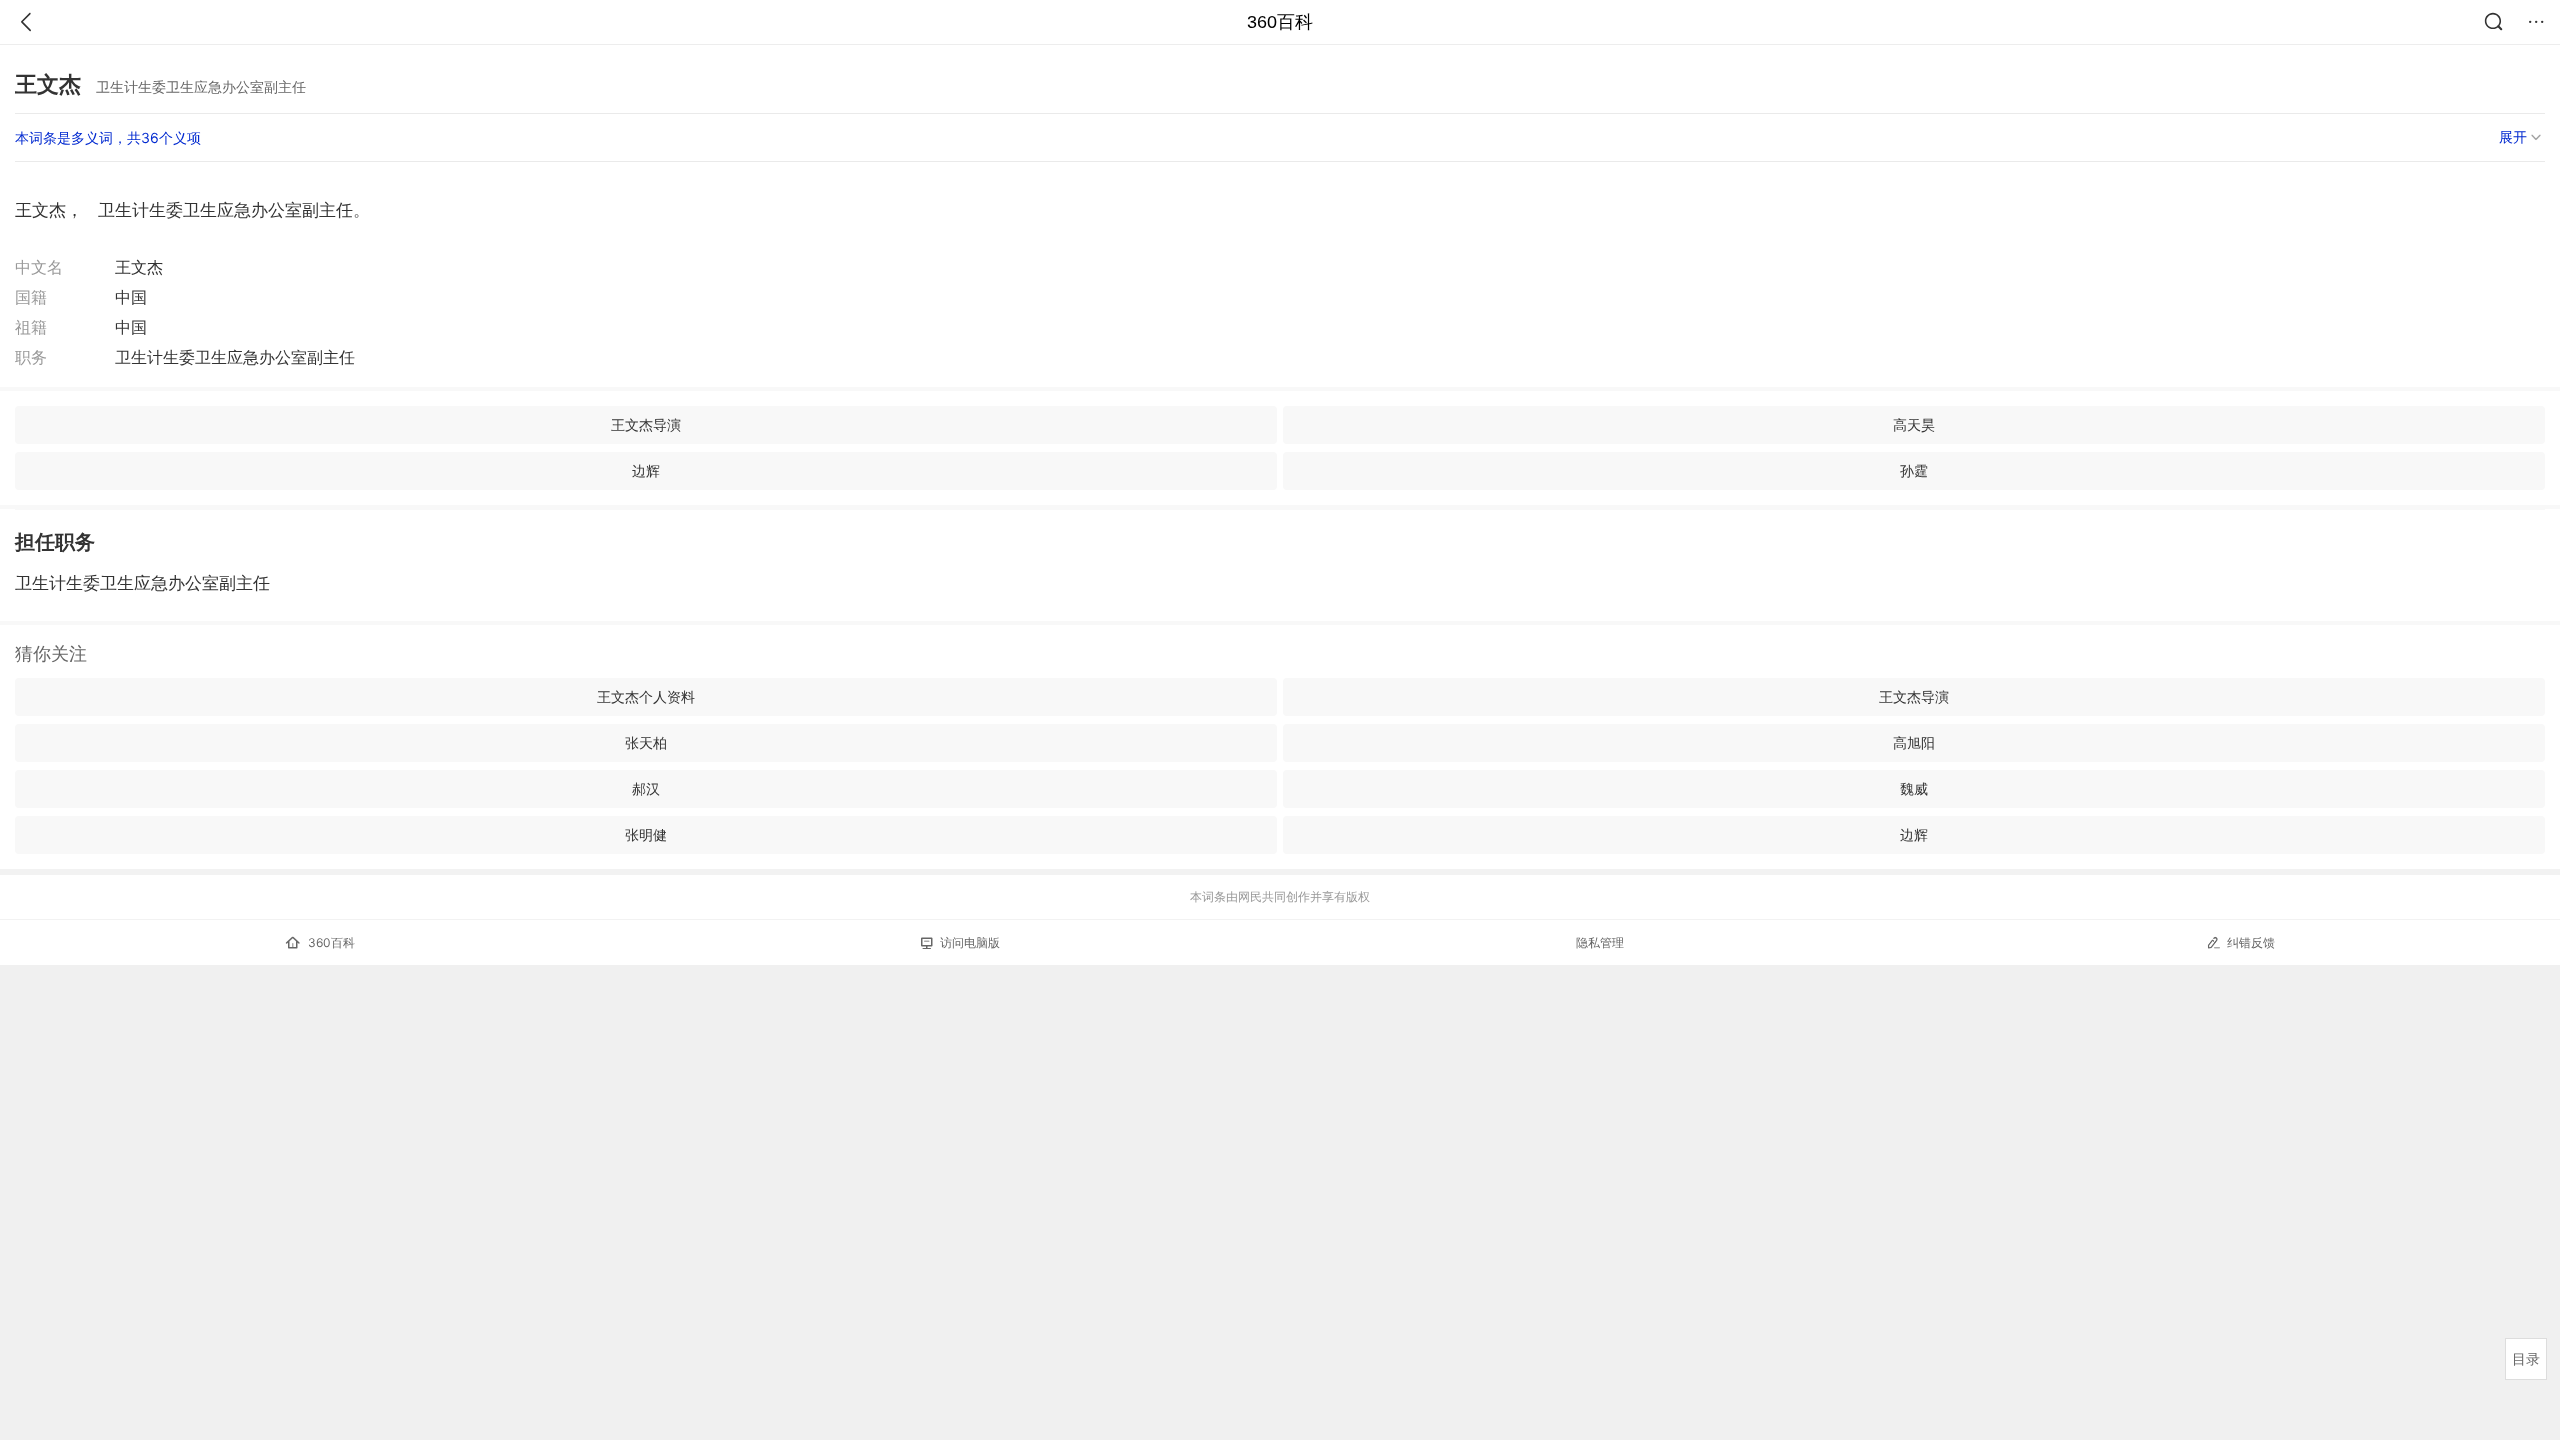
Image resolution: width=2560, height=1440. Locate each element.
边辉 (646, 470)
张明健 (646, 834)
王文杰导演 (646, 424)
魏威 (1914, 788)
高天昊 (1914, 424)
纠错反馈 (2251, 942)
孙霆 (1914, 470)
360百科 (1280, 22)
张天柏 (646, 742)
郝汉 (646, 788)
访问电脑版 (970, 942)
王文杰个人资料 (646, 696)
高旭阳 (1914, 742)
